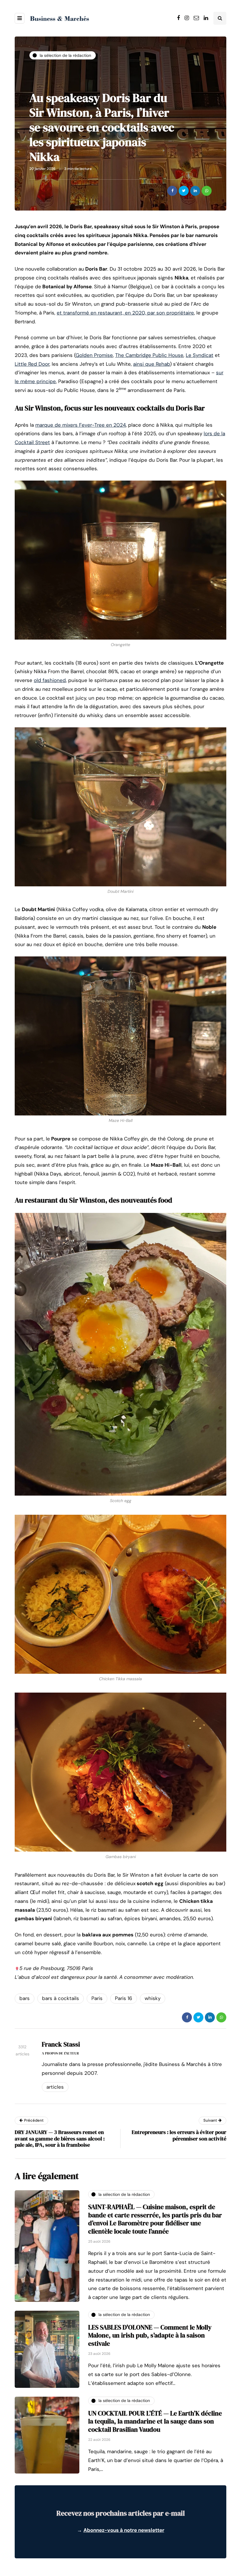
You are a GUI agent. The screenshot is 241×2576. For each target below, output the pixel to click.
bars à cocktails (61, 1998)
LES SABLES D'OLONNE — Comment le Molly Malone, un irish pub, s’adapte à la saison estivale (150, 2335)
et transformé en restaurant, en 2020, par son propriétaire (125, 313)
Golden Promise (94, 355)
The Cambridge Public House (149, 355)
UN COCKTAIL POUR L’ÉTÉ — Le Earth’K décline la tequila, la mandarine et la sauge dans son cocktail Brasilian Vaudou (155, 2421)
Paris (97, 1998)
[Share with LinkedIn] (195, 191)
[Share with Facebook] (172, 191)
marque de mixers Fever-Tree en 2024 (81, 425)
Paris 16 (124, 1998)
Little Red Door (32, 364)
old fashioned (50, 680)
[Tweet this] (184, 191)
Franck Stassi (61, 2044)
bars (25, 1998)
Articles (55, 2087)
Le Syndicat (200, 355)
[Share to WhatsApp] (207, 191)
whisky (153, 1998)
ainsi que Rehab (152, 364)
